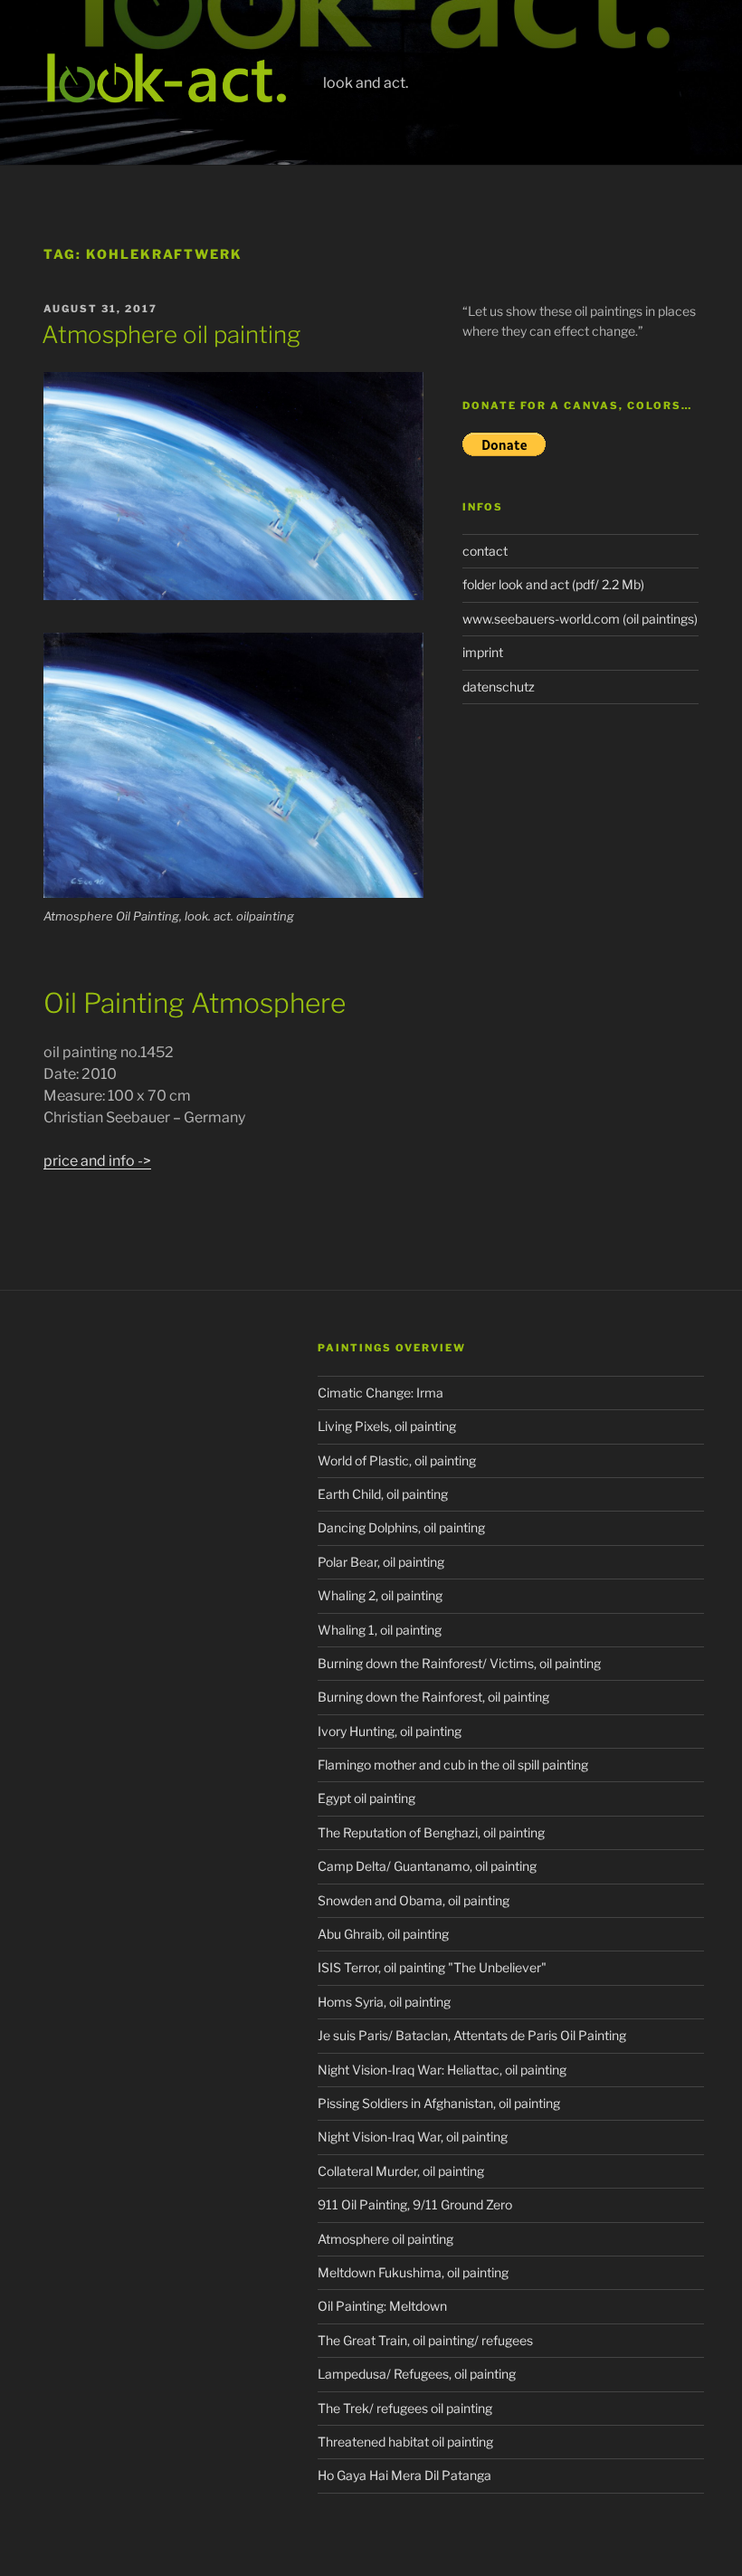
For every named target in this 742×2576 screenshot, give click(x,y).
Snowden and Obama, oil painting (414, 1900)
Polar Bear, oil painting (381, 1562)
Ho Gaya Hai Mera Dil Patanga (404, 2475)
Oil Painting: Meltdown (382, 2306)
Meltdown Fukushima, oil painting (413, 2272)
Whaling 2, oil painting (380, 1595)
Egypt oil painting (366, 1798)
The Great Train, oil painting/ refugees (425, 2340)
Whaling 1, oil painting (380, 1630)
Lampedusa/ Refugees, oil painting (417, 2374)
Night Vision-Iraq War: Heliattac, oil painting (442, 2070)
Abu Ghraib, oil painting (383, 1934)
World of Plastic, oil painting (397, 1460)
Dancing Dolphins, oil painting (401, 1527)
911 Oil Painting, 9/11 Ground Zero (415, 2204)
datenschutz (499, 687)
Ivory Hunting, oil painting (390, 1731)
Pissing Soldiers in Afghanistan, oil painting (439, 2103)
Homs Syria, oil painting (384, 2002)
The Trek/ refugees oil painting (405, 2408)
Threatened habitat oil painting (405, 2442)
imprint (483, 652)
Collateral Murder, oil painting (401, 2171)
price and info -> (97, 1161)
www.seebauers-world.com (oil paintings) (580, 619)
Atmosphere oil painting (171, 334)
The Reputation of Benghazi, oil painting (431, 1832)
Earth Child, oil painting (383, 1494)
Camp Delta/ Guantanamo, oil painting (427, 1866)
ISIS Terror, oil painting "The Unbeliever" (432, 1967)
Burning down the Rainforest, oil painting (433, 1697)
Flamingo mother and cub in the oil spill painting (453, 1765)
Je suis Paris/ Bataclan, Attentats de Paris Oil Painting (472, 2035)
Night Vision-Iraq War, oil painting (413, 2137)
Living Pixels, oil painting (387, 1426)
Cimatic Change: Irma (381, 1393)
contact (485, 551)
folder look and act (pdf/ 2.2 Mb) (553, 584)
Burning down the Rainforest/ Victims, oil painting (459, 1663)
